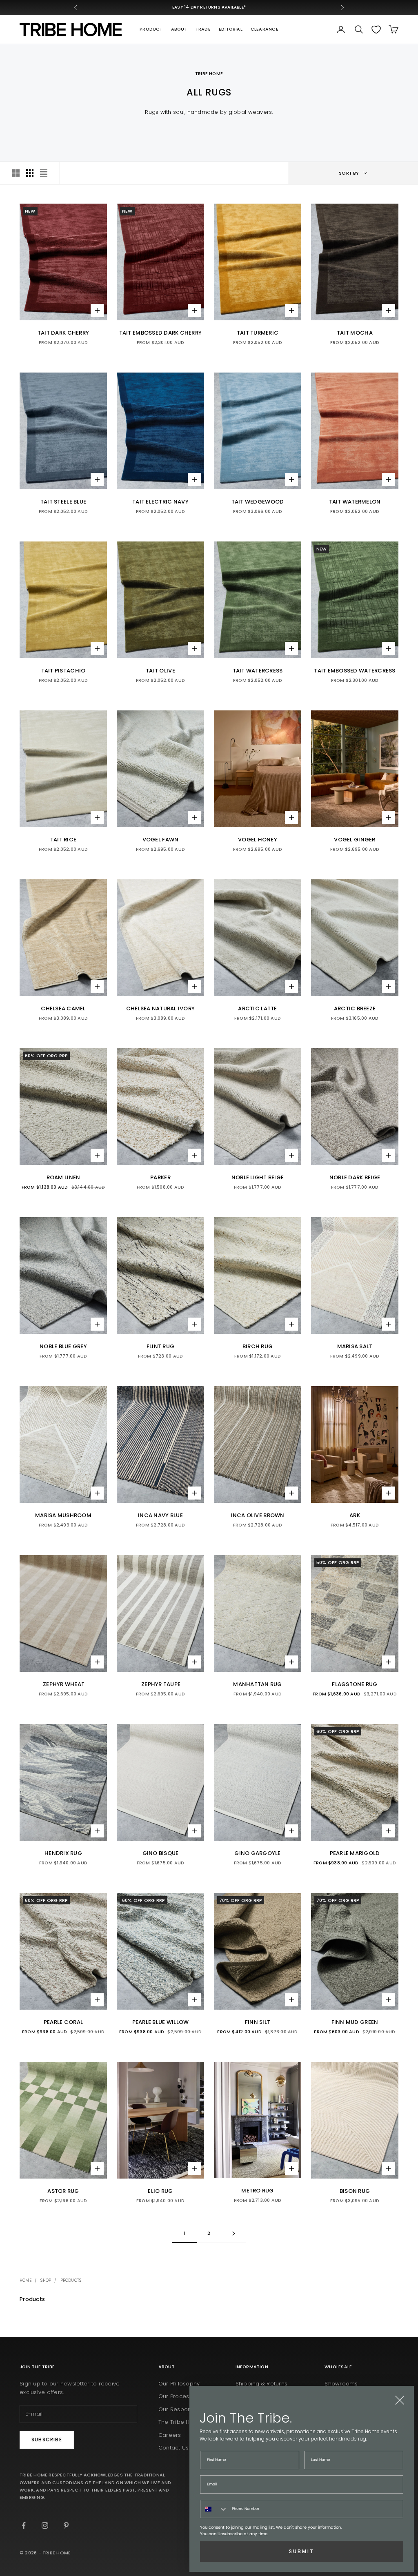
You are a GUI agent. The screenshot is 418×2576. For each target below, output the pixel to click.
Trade (203, 29)
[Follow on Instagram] (45, 2525)
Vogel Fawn (161, 840)
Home (26, 2280)
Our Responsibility (183, 2409)
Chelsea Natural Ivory (161, 1008)
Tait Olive (160, 671)
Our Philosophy (179, 2384)
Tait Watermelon (355, 502)
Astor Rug (63, 2191)
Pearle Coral (63, 2022)
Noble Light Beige (258, 1177)
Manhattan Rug (257, 1684)
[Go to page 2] (233, 2233)
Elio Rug (160, 2191)
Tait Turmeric (258, 333)
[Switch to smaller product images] (30, 173)
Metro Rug (257, 2191)
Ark (355, 1515)
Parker (160, 1177)
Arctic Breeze (355, 1008)
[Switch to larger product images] (16, 173)
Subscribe (47, 2440)
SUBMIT (302, 2551)
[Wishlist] (376, 30)
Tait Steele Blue (63, 502)
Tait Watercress (258, 671)
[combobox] (214, 2509)
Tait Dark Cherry (63, 333)
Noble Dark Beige (355, 1177)
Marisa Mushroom (63, 1515)
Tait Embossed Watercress (355, 671)
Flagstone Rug (355, 1684)
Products (71, 2280)
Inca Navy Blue (160, 1515)
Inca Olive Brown (257, 1515)
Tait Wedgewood (258, 502)
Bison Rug (355, 2191)
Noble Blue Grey (63, 1346)
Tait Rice (63, 840)
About (179, 29)
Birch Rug (258, 1346)
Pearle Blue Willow (161, 2022)
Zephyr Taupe (160, 1684)
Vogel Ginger (355, 840)
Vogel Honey (258, 840)
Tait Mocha (355, 333)
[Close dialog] (400, 2400)
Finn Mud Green (355, 2022)
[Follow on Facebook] (24, 2525)
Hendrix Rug (63, 1853)
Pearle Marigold (355, 1853)
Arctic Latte (257, 1008)
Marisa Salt (355, 1346)
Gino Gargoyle (257, 1853)
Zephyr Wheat (63, 1684)
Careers (170, 2435)
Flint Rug (160, 1346)
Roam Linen (63, 1177)
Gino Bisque (161, 1853)
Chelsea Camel (63, 1008)
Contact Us (174, 2448)
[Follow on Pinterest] (66, 2525)
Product (151, 29)
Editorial (231, 29)
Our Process (175, 2396)
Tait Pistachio (63, 671)
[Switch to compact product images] (44, 173)
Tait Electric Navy (160, 502)
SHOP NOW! (251, 7)
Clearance (265, 29)
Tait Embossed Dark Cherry (161, 333)
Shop (46, 2280)
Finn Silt (258, 2022)
